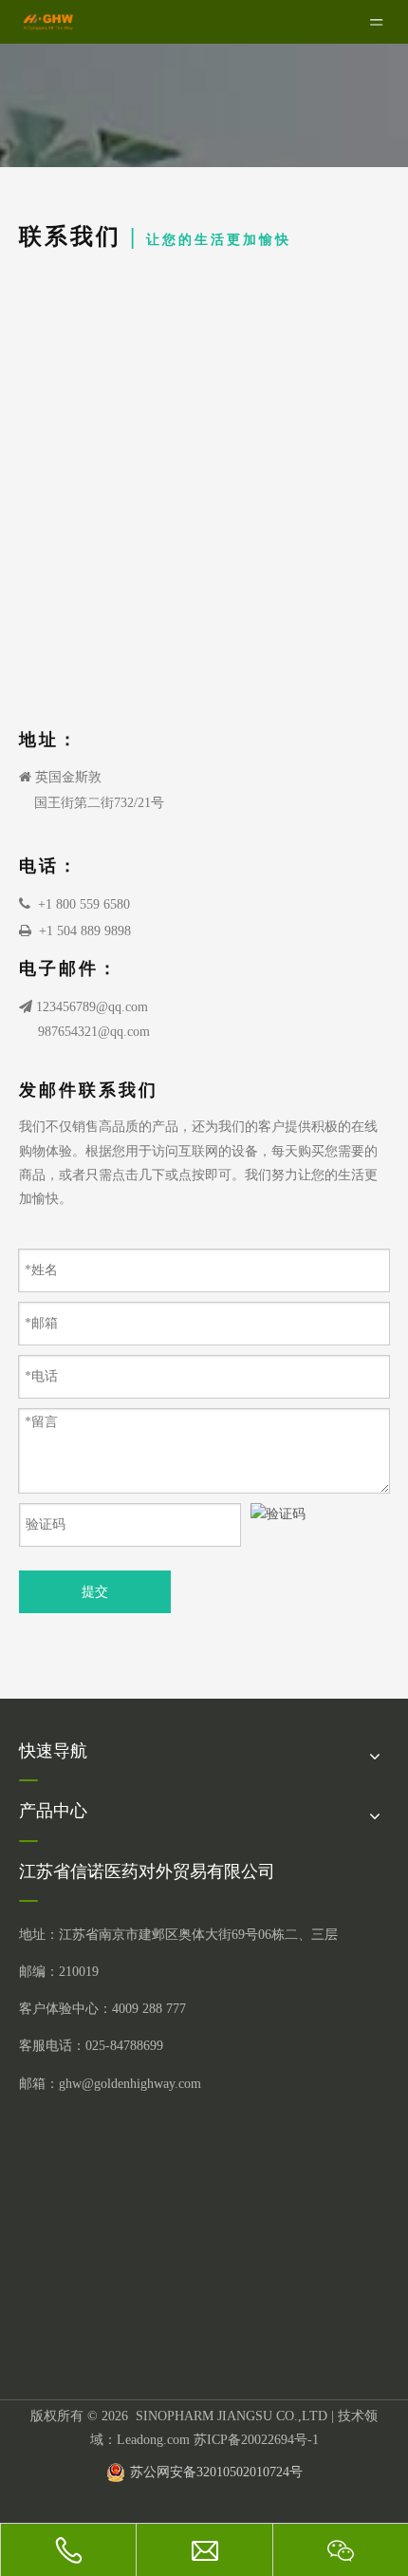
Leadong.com (153, 2440)
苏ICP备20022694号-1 (256, 2440)
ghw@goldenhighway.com (130, 2084)
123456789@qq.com (92, 1007)
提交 (95, 1592)
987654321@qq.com (94, 1032)
